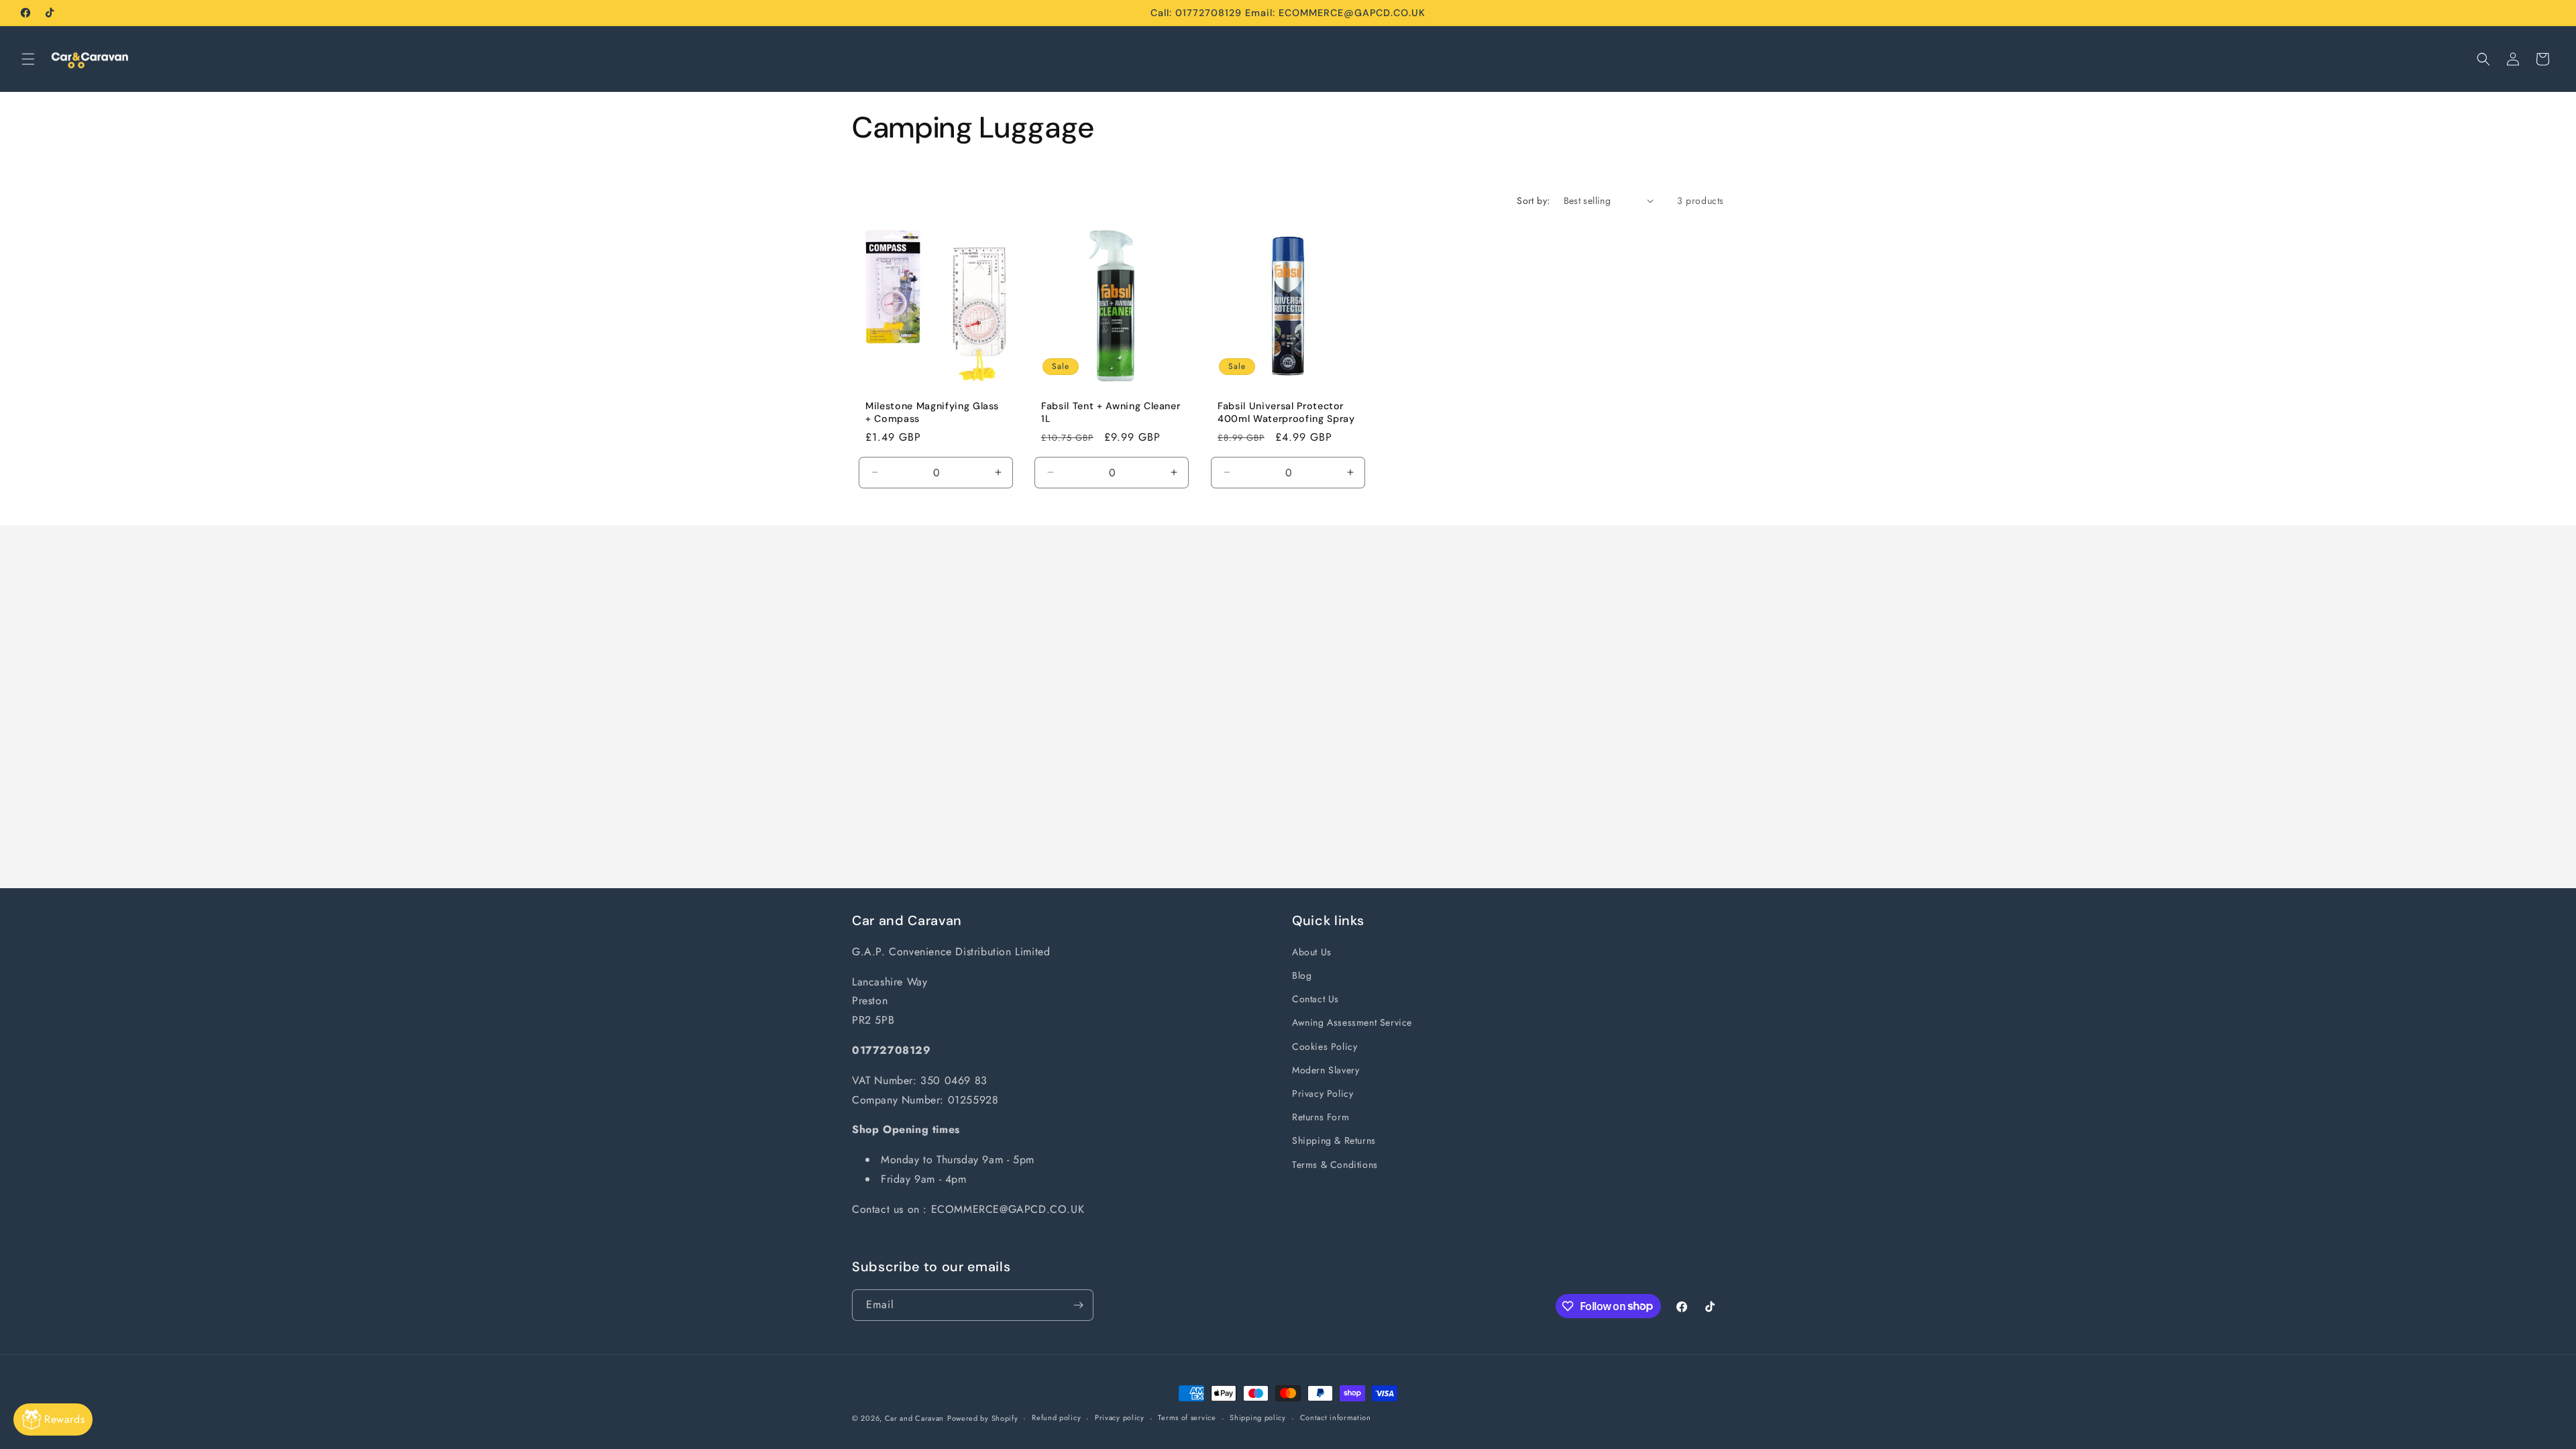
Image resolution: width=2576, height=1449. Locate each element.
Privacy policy (1120, 1417)
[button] (28, 59)
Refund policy (1056, 1417)
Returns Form (1321, 1117)
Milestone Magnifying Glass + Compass (932, 412)
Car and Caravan (915, 1418)
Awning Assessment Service (1352, 1022)
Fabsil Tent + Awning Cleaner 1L (1111, 412)
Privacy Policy (1323, 1093)
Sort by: (1533, 201)
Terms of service (1187, 1417)
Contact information (1336, 1417)
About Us (1312, 952)
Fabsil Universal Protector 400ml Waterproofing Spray (1286, 412)
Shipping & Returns (1334, 1140)
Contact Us (1316, 999)
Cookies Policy (1325, 1046)
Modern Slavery (1326, 1070)
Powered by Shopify (983, 1418)
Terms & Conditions (1335, 1165)
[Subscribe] (1078, 1305)
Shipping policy (1258, 1417)
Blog (1302, 975)
